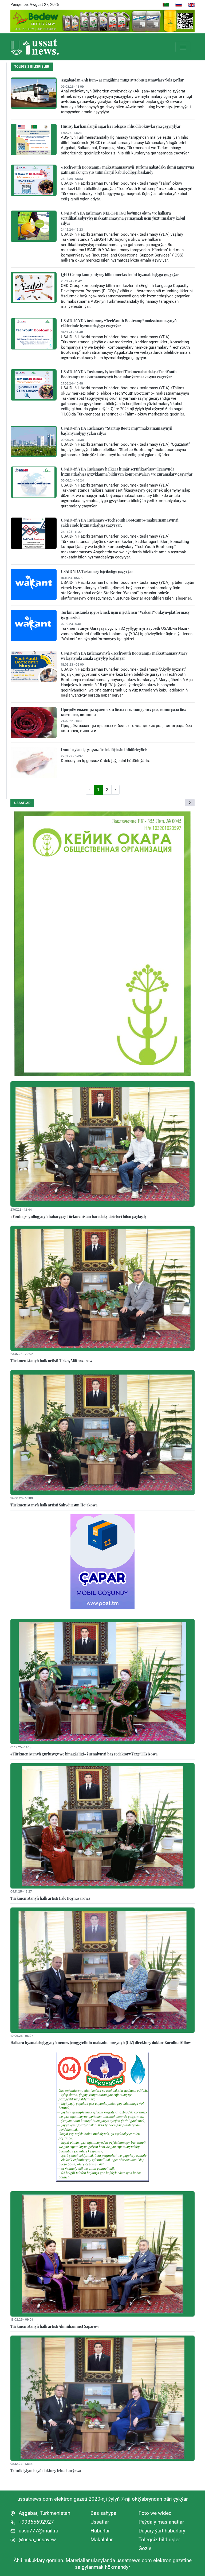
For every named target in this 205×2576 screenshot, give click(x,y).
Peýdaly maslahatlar (161, 2522)
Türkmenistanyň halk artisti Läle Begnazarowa (50, 1898)
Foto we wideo (155, 2513)
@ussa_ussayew (37, 2540)
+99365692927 (36, 2522)
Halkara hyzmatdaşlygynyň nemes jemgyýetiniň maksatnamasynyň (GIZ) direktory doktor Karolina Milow (101, 2042)
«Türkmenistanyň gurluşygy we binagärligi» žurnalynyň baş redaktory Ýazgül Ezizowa (84, 1754)
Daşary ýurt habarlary (162, 2531)
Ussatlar (22, 803)
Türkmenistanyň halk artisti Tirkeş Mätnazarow (51, 1361)
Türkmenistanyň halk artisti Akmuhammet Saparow (55, 2326)
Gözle (145, 2548)
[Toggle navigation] (183, 47)
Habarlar (100, 2531)
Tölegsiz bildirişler (159, 2540)
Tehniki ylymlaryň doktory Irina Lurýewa (46, 2470)
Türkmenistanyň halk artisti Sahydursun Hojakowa (54, 1505)
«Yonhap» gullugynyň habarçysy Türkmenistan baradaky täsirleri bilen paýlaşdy (78, 1216)
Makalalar (102, 2540)
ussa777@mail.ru (38, 2531)
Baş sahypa (103, 2513)
